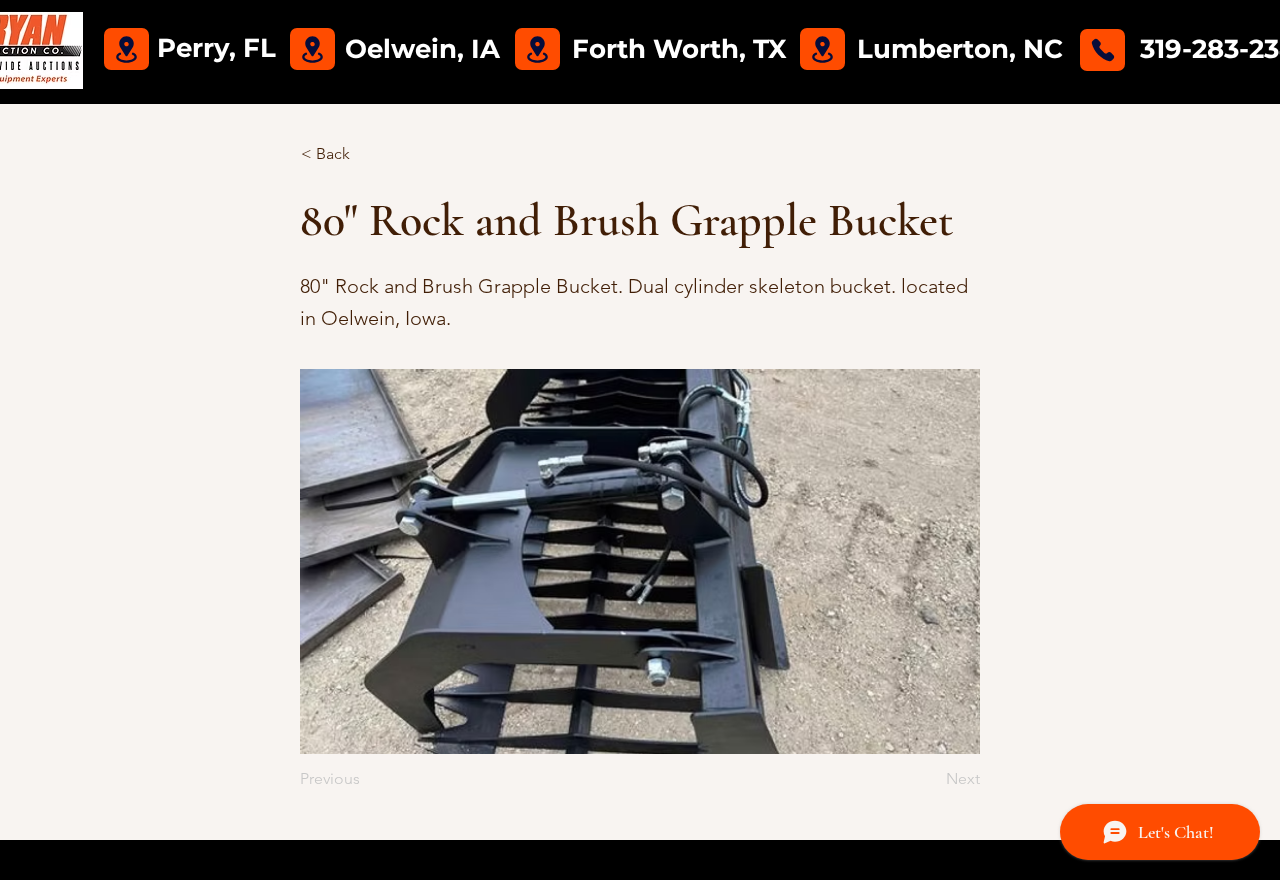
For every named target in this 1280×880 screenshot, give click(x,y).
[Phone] (1102, 50)
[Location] (126, 49)
